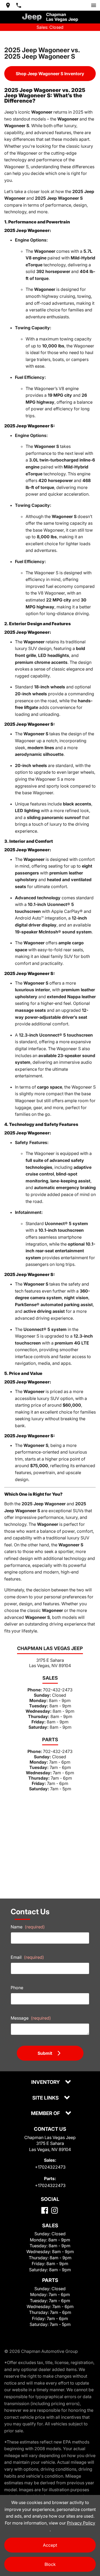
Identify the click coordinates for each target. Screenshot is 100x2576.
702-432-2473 (58, 1690)
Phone (17, 1988)
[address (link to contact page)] (8, 5)
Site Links (46, 2098)
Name (28, 1927)
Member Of (46, 2114)
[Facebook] (45, 2210)
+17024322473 (50, 2167)
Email (27, 1957)
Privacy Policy (81, 2523)
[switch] (94, 5)
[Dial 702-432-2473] (19, 5)
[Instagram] (55, 2210)
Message (31, 2018)
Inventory (46, 2082)
